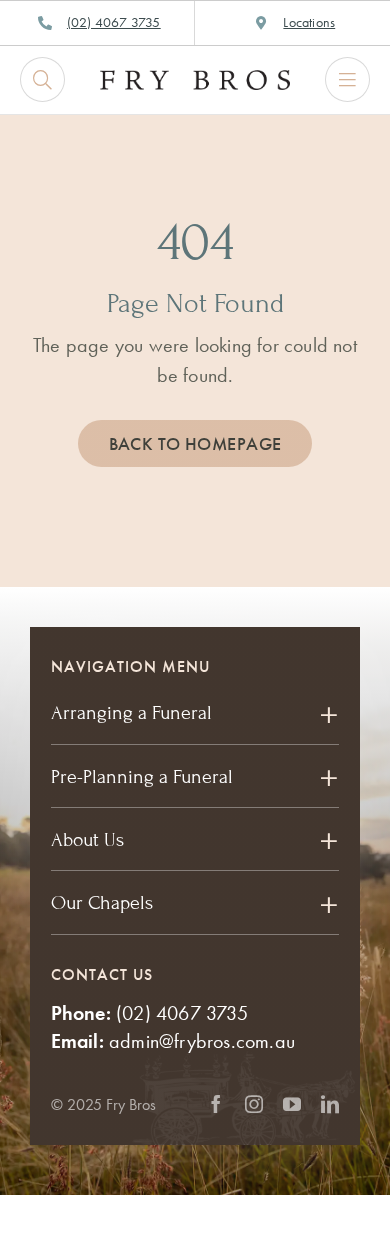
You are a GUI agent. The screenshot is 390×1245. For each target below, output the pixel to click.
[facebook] (216, 1104)
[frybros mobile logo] (195, 80)
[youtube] (292, 1104)
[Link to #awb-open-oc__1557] (347, 79)
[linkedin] (330, 1104)
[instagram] (254, 1104)
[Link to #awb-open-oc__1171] (42, 79)
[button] (195, 713)
